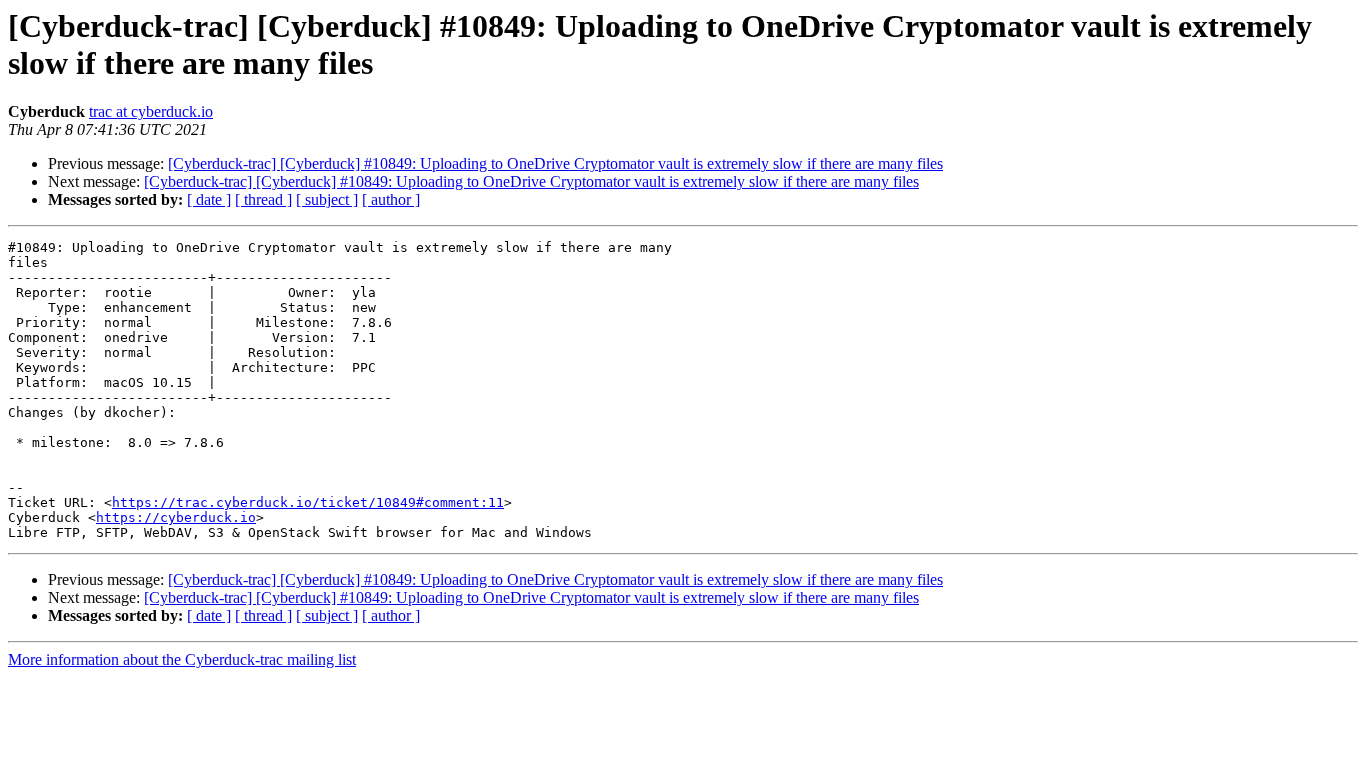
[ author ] (391, 199)
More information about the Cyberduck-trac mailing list (182, 659)
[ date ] (209, 199)
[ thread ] (263, 199)
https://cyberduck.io (176, 517)
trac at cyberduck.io (151, 111)
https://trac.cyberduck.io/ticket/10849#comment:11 (308, 502)
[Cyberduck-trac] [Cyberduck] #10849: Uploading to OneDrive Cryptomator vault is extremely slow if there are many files (555, 163)
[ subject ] (327, 199)
